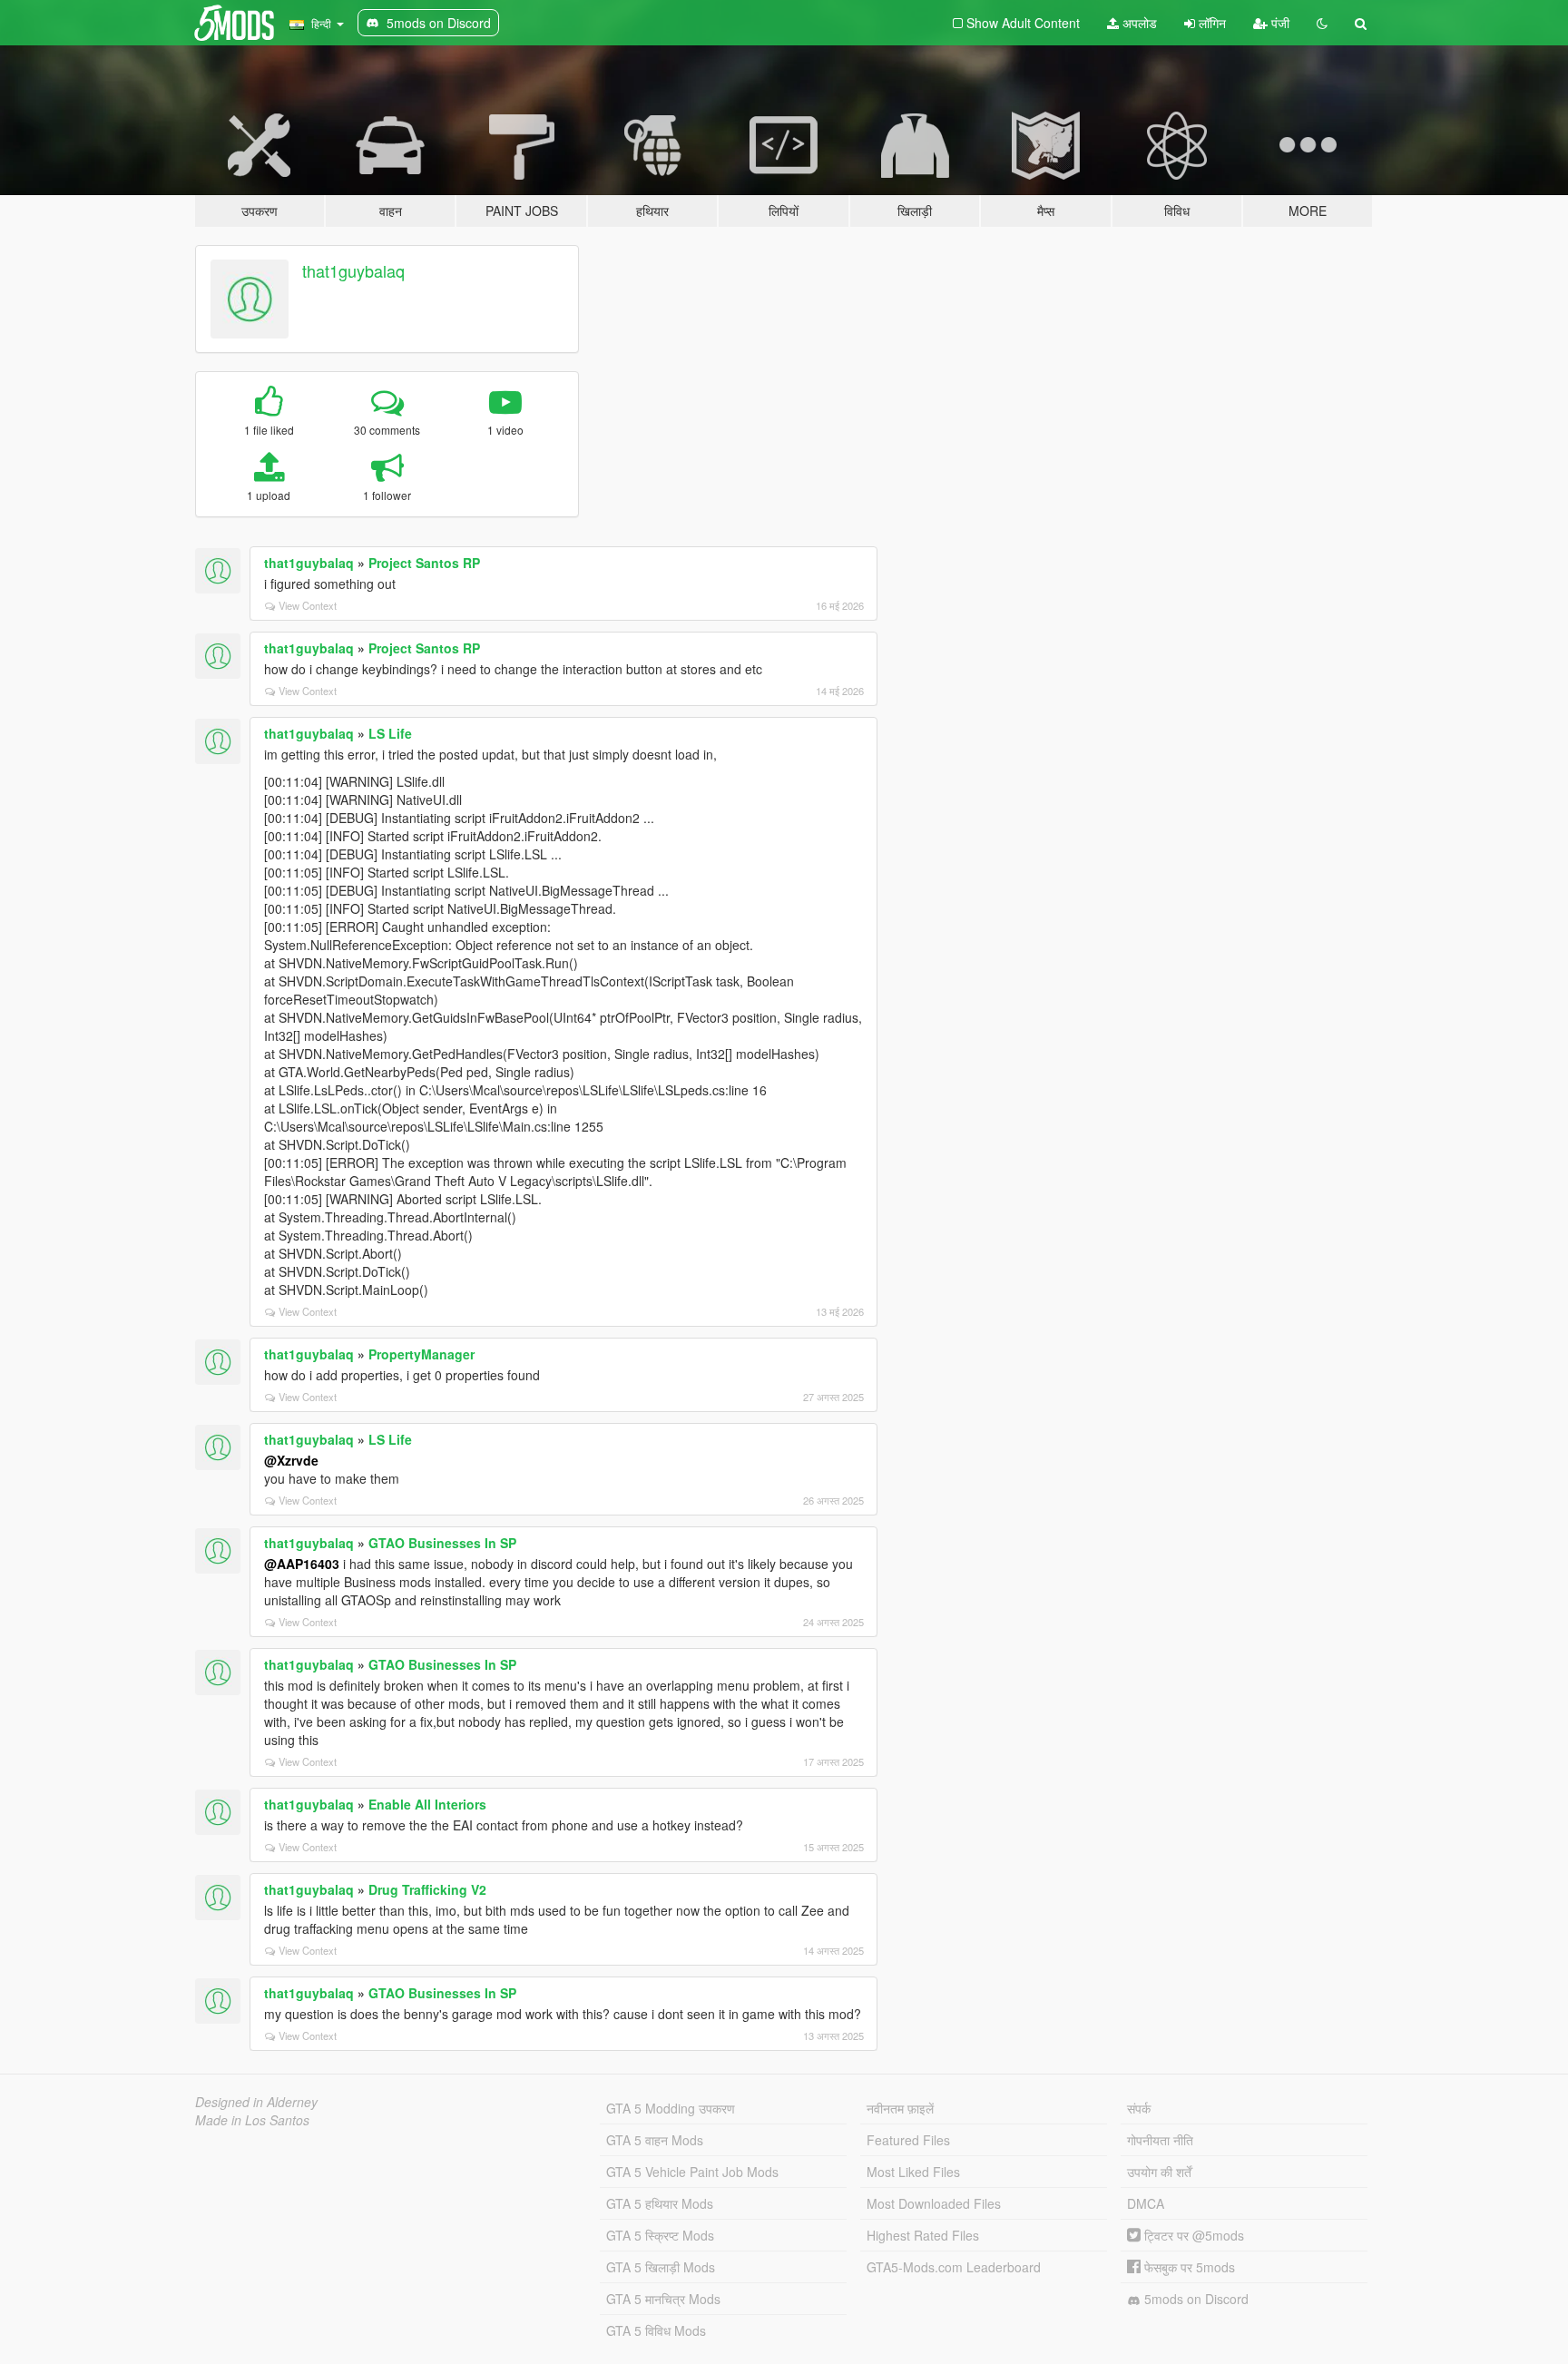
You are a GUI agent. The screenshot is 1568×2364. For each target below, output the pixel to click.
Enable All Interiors (427, 1804)
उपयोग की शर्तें (1159, 2172)
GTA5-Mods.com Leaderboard (954, 2267)
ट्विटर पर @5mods (1192, 2235)
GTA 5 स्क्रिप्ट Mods (660, 2235)
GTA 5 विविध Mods (656, 2330)
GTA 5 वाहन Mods (655, 2140)
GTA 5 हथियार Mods (660, 2203)
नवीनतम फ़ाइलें (900, 2108)
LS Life (390, 733)
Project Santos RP (424, 563)
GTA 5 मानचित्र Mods (663, 2299)
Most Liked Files (913, 2172)
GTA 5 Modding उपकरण (671, 2108)
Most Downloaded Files (934, 2203)
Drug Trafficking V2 (427, 1889)
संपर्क (1139, 2108)
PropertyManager (421, 1354)
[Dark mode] (1322, 23)
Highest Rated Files (923, 2235)
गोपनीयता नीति (1160, 2140)
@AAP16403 (302, 1564)
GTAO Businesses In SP (442, 1543)
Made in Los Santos (252, 2120)
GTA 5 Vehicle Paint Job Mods (692, 2172)
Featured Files (908, 2140)
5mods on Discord (1195, 2299)
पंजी (1279, 23)
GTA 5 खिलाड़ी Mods (661, 2267)
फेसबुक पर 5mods (1188, 2267)
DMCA (1146, 2203)
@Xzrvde (291, 1460)
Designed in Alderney (256, 2102)
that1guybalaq (353, 270)
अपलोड (1138, 23)
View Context (308, 605)
